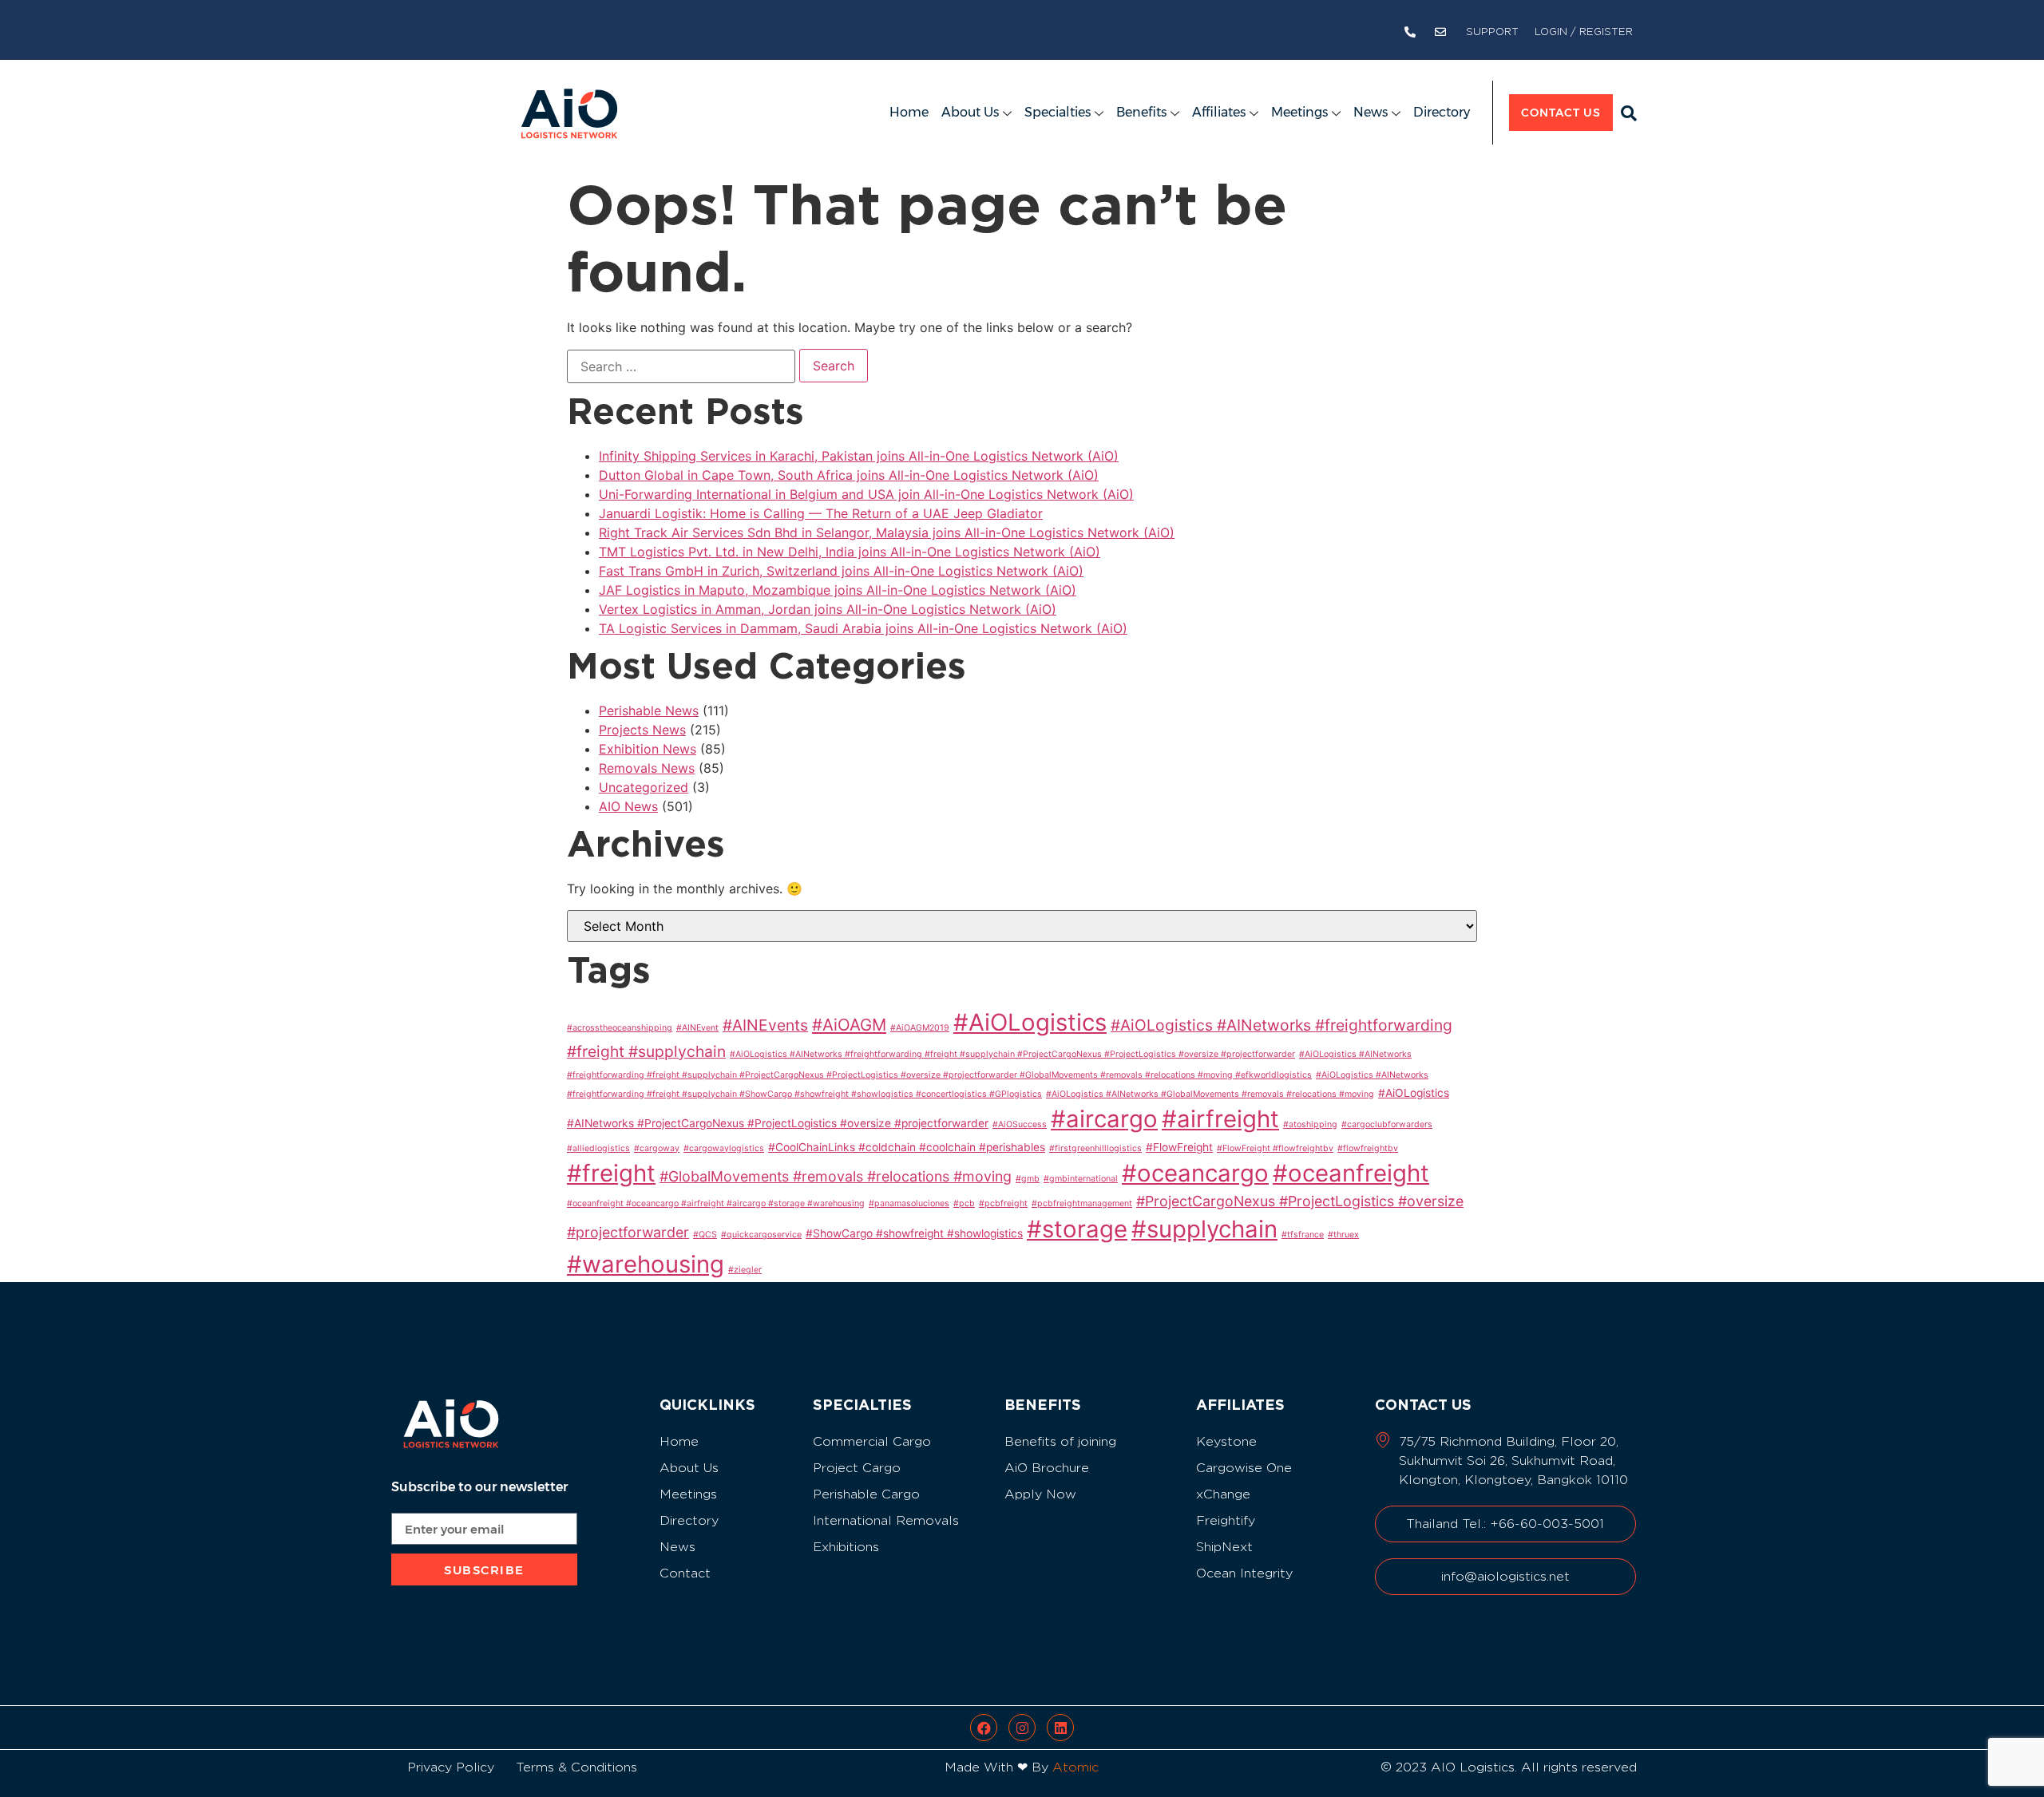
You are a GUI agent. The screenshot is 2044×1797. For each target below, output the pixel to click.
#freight (611, 1173)
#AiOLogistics (1030, 1022)
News (1371, 112)
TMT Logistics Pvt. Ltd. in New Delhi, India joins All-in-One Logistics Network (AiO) (850, 552)
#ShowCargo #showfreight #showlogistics (914, 1233)
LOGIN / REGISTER (1584, 32)
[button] (1629, 113)
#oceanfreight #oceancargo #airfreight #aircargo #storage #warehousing (716, 1203)
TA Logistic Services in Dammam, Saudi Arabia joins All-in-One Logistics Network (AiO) (863, 628)
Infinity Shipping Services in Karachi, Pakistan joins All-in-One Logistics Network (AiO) (859, 456)
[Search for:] (681, 366)
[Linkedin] (1060, 1728)
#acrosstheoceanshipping (620, 1028)
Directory (1442, 112)
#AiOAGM (849, 1025)
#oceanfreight (1351, 1173)
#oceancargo (1195, 1173)
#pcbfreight (1003, 1203)
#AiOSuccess (1020, 1124)
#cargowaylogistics (724, 1148)
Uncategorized (644, 787)
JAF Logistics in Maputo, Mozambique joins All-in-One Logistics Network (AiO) (838, 590)
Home (909, 112)
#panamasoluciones (909, 1203)
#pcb (964, 1203)
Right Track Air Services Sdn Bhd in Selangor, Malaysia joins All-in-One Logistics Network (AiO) (887, 532)
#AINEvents (765, 1025)
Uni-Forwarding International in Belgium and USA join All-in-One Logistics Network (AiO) (866, 494)
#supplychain (1204, 1229)
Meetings (1299, 112)
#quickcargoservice (761, 1235)
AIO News (628, 806)
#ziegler (745, 1270)
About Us (970, 112)
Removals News (647, 768)
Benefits (1141, 112)
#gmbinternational (1081, 1179)
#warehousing (646, 1264)
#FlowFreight (1179, 1147)
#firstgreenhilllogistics (1095, 1148)
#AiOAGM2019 (920, 1028)
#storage (1077, 1229)
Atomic (1075, 1767)
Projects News (642, 730)
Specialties (1058, 112)
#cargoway (657, 1148)
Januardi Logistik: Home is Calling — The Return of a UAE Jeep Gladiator (821, 513)
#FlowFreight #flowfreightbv (1275, 1148)
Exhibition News (648, 749)
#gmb (1028, 1179)
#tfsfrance (1303, 1235)
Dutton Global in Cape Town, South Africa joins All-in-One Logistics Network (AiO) (849, 475)
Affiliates (1219, 112)
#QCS (705, 1235)
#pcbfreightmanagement (1082, 1203)
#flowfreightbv (1368, 1148)
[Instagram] (1022, 1728)
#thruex (1343, 1235)
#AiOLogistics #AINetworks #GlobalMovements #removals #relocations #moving (1210, 1094)
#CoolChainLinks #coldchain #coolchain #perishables (907, 1147)
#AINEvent (697, 1028)
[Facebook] (984, 1728)
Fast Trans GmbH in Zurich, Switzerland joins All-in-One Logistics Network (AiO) (841, 571)
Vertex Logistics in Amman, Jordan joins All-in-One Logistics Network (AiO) (828, 609)
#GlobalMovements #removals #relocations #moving (836, 1176)
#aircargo (1104, 1119)
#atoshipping (1310, 1124)
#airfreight (1220, 1119)
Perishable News (649, 710)
